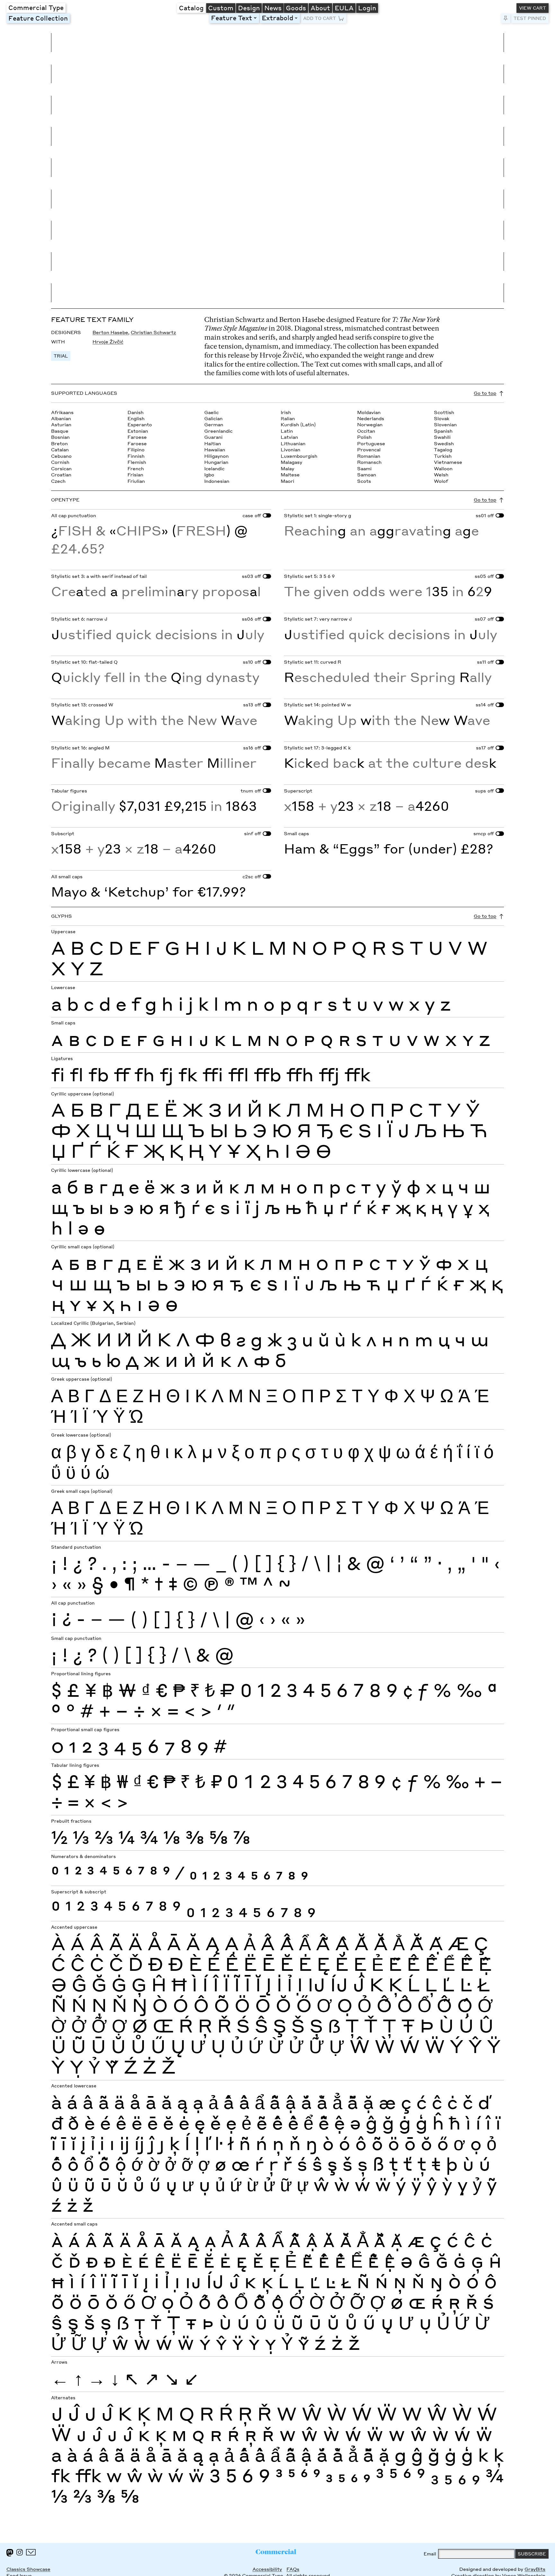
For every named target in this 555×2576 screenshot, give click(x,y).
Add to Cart (320, 18)
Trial (61, 356)
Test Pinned (530, 18)
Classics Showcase (28, 2569)
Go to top (485, 393)
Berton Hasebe (110, 332)
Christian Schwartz (153, 332)
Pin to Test (506, 18)
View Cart (533, 8)
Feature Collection (38, 18)
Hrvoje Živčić (108, 342)
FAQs (293, 2569)
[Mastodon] (10, 2553)
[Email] (31, 2552)
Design (249, 8)
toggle (256, 18)
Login (367, 8)
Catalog (191, 8)
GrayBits (535, 2569)
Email (430, 2554)
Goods (296, 8)
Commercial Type (36, 7)
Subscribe (532, 2554)
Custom (221, 8)
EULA (344, 8)
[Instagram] (20, 2552)
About (320, 8)
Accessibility (267, 2569)
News (273, 8)
